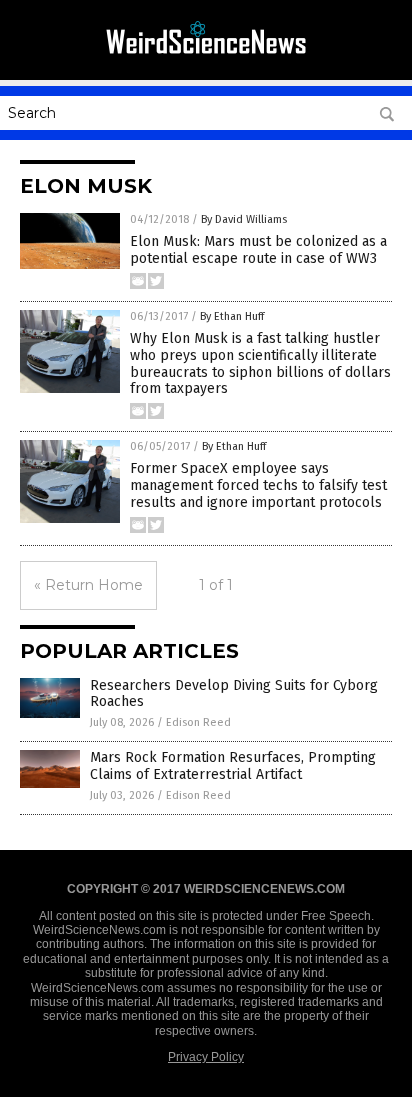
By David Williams (244, 219)
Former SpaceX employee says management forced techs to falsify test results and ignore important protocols (258, 485)
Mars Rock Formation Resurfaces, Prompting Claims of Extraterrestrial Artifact (233, 766)
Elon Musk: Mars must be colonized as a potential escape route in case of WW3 (258, 250)
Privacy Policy (206, 1057)
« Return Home (88, 585)
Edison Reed (198, 722)
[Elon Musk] (206, 59)
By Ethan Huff (232, 316)
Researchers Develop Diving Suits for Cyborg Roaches (234, 694)
